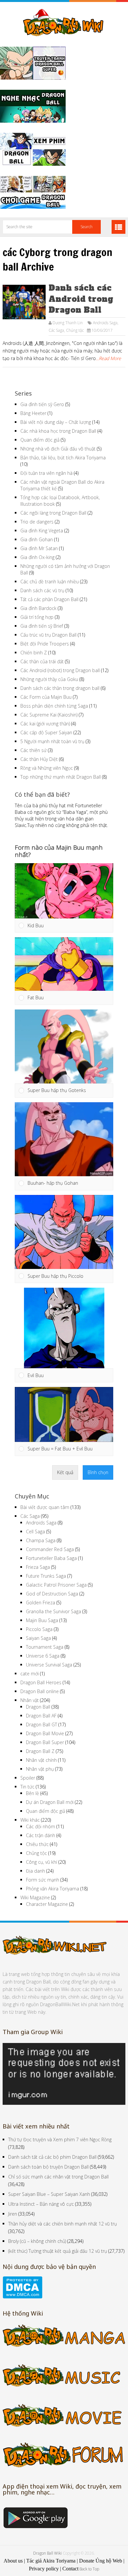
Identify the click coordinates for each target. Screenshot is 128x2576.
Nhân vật (30, 1700)
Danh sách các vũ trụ (42, 590)
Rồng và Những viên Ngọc (47, 768)
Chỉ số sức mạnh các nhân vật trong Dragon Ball (58, 2177)
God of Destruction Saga (52, 1594)
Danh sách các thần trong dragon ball (60, 688)
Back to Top (89, 2569)
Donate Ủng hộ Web (101, 2561)
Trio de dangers (37, 522)
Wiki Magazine (35, 1897)
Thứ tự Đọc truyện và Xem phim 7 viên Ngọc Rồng (60, 2139)
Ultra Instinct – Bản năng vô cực (41, 2204)
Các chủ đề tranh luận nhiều (50, 582)
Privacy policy (44, 2569)
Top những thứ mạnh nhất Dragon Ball (61, 777)
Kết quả (65, 1472)
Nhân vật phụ (40, 1769)
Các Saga (56, 330)
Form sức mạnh (43, 1880)
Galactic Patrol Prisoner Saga (56, 1585)
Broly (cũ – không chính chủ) (37, 2241)
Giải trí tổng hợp (37, 617)
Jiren (13, 2214)
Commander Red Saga (50, 1549)
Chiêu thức (37, 1844)
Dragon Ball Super (45, 1742)
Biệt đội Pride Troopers (45, 644)
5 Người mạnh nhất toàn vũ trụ (52, 741)
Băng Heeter (33, 413)
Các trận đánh (41, 1835)
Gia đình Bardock (38, 608)
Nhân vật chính (41, 1760)
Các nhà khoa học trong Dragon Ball (58, 431)
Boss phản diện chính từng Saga (54, 706)
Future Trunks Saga (46, 1576)
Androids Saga (105, 323)
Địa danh (35, 1871)
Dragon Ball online (40, 1691)
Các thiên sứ (33, 750)
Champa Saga (41, 1540)
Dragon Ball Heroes (41, 1682)
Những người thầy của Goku (49, 679)
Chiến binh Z (34, 653)
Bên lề (32, 1793)
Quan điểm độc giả (40, 440)
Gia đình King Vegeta (42, 531)
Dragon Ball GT (42, 1725)
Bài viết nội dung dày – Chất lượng (56, 422)
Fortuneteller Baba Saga (51, 1558)
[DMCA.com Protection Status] (22, 2297)
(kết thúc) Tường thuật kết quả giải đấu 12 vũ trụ (58, 2251)
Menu (118, 227)
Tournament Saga (45, 1647)
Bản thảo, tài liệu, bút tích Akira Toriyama (63, 458)
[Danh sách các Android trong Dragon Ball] (24, 302)
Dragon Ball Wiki (47, 2553)
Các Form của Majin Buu (46, 697)
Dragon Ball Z (40, 1751)
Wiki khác (30, 1820)
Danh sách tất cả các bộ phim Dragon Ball (52, 2157)
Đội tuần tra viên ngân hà (46, 473)
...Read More (108, 358)
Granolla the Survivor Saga (53, 1611)
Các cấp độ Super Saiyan (46, 732)
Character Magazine (47, 1904)
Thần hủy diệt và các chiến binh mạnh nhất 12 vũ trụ (63, 2224)
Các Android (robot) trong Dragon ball (60, 670)
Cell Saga (35, 1531)
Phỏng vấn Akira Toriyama (53, 1889)
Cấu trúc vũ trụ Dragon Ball (48, 635)
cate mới (30, 1674)
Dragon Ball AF (41, 1716)
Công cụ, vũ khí (42, 1862)
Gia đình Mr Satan (39, 548)
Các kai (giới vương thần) (45, 724)
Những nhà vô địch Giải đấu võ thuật (58, 449)
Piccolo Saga (39, 1629)
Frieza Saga (38, 1567)
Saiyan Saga (38, 1638)
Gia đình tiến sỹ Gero (42, 404)
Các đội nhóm (41, 1826)
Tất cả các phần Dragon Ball (49, 599)
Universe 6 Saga (43, 1656)
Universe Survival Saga (49, 1665)
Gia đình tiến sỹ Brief (42, 626)
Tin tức (27, 1787)
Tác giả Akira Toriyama (51, 2561)
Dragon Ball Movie (45, 1733)
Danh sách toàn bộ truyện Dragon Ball (48, 2167)
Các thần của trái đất (42, 661)
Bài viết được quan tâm (45, 1507)
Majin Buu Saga (42, 1620)
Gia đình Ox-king (37, 557)
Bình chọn (98, 1472)
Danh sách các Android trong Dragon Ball (81, 299)
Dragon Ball (38, 1707)
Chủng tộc (75, 330)
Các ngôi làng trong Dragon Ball (53, 513)
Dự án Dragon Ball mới (50, 1802)
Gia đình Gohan (37, 539)
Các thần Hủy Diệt (39, 759)
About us (13, 2561)
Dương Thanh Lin (68, 323)
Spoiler (28, 1778)
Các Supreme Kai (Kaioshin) (49, 715)
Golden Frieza (41, 1603)
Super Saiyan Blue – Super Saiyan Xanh (49, 2194)
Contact (70, 2569)
